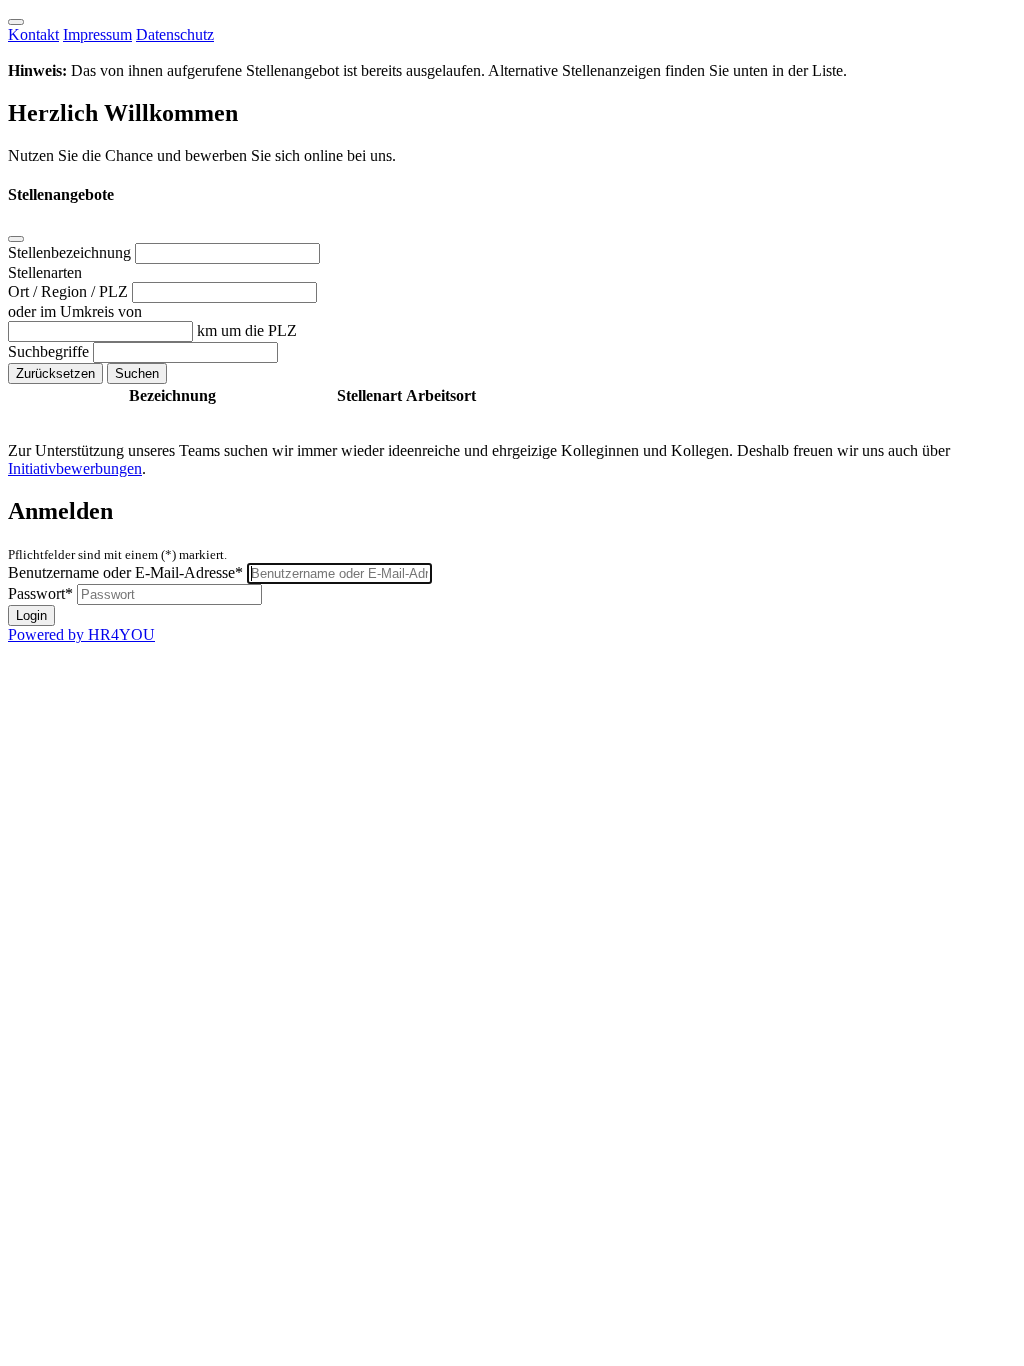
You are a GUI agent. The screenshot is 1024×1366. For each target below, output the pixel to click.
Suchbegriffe (50, 351)
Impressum (97, 34)
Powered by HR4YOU (81, 634)
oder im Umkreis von (75, 311)
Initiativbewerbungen (75, 468)
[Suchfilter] (16, 239)
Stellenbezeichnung (71, 252)
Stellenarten (45, 272)
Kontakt (33, 34)
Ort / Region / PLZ (70, 291)
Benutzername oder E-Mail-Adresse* (125, 572)
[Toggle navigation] (16, 22)
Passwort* (40, 593)
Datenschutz (175, 34)
